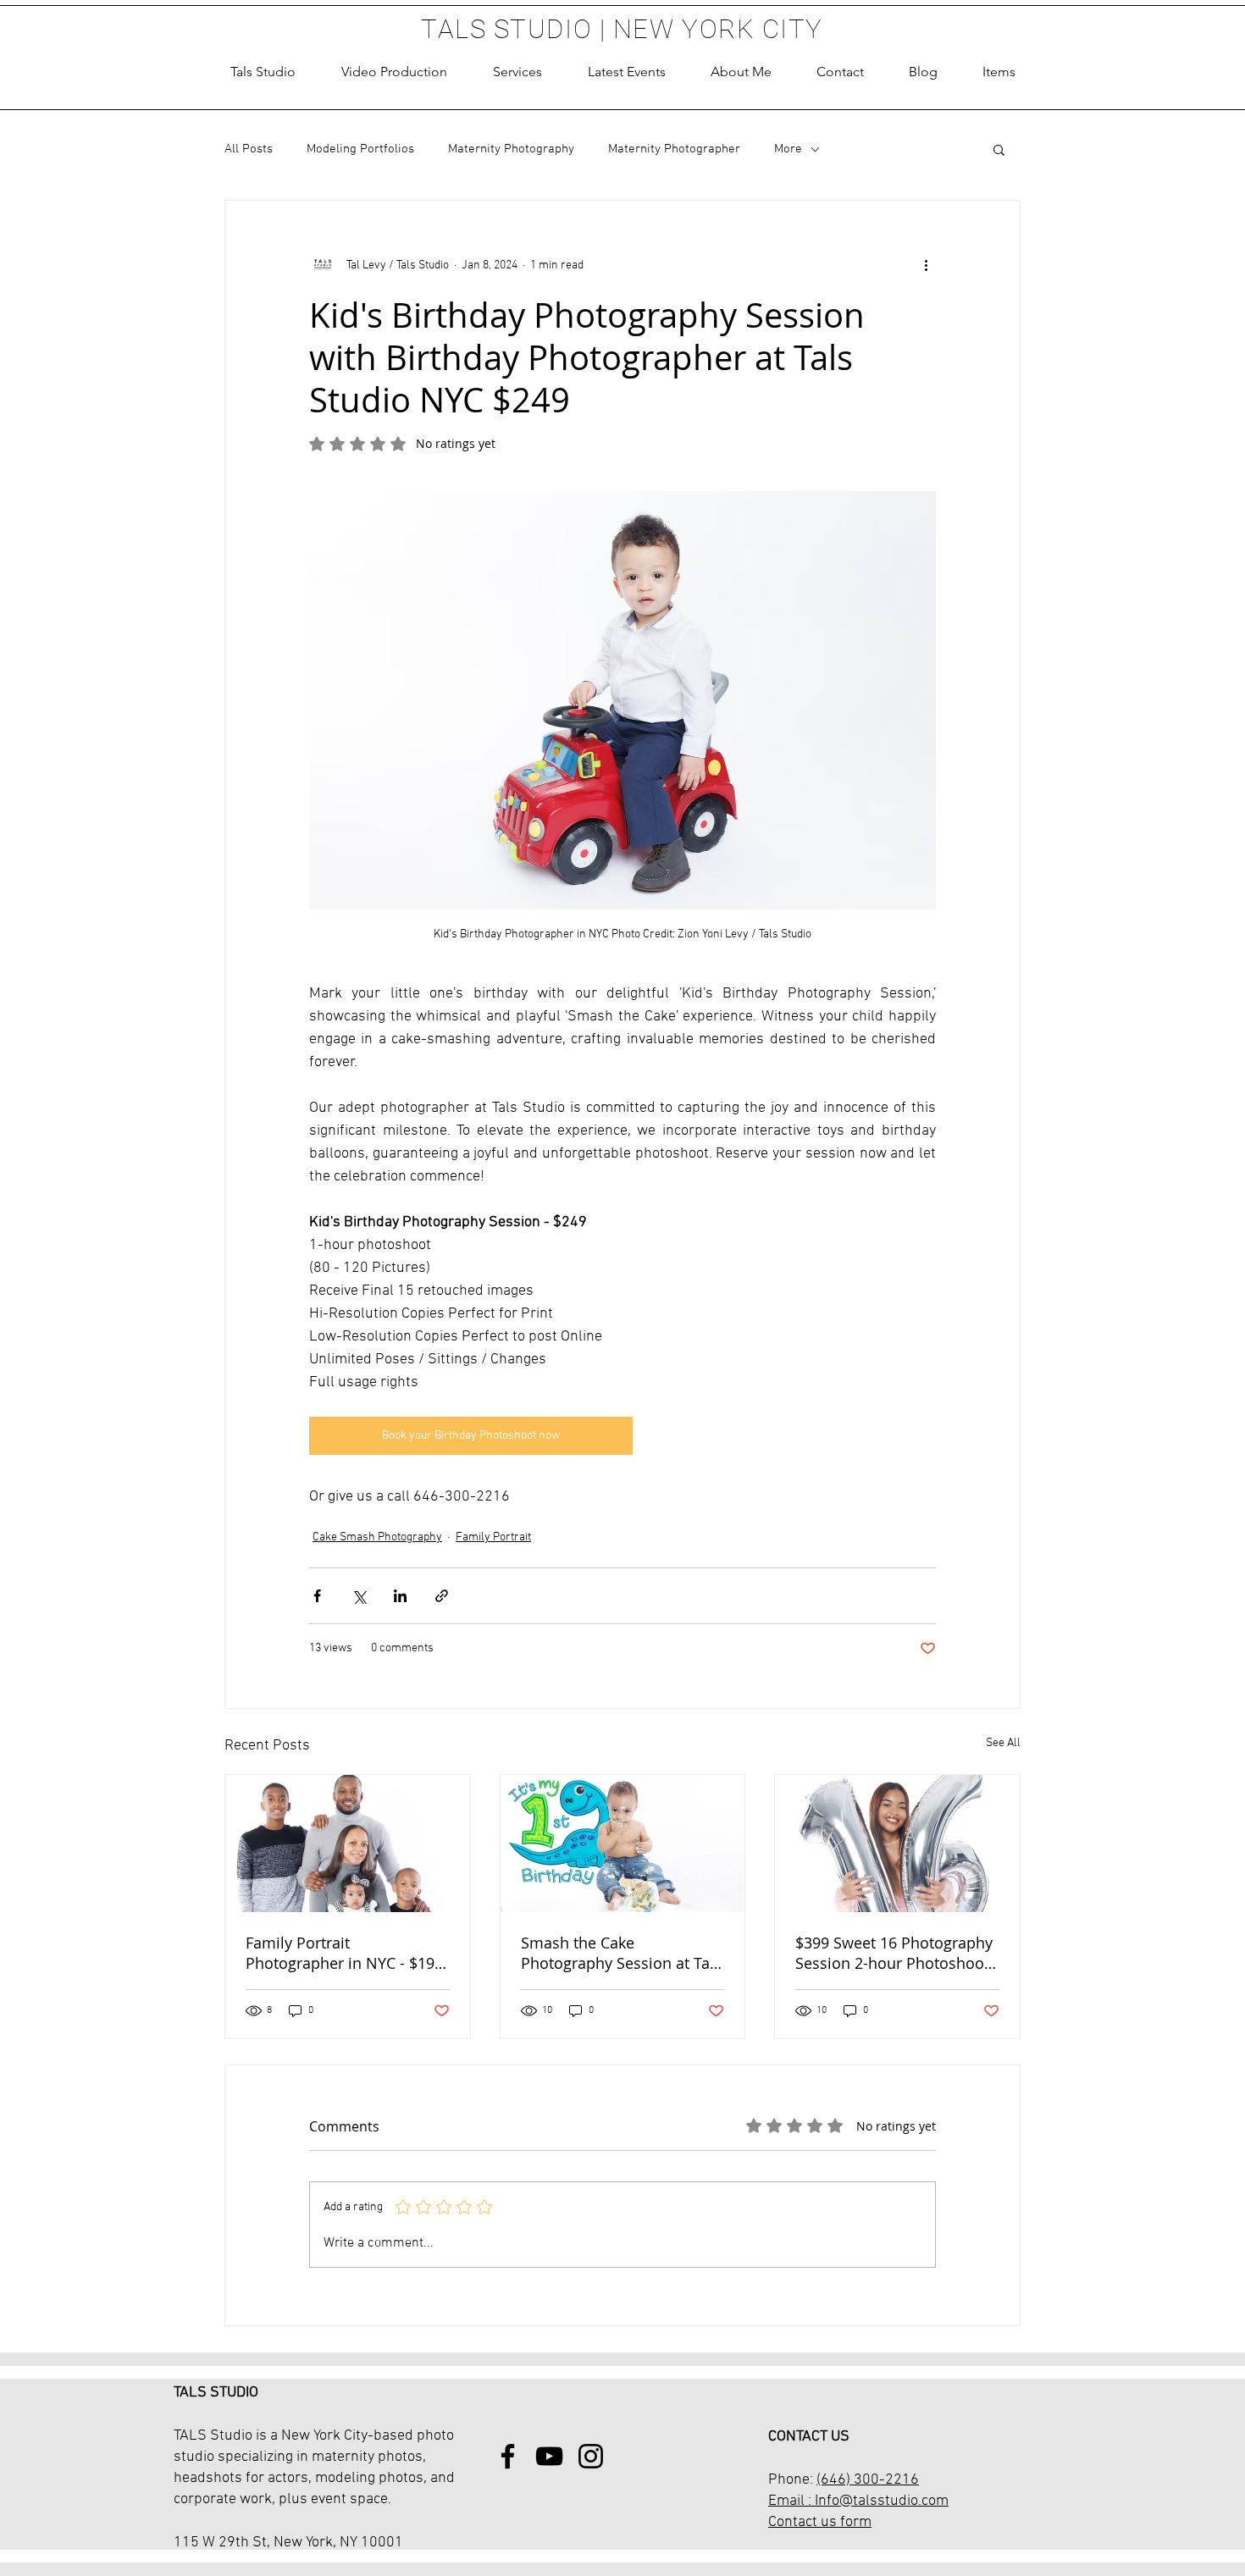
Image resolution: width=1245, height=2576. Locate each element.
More (788, 149)
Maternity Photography (511, 149)
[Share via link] (442, 1596)
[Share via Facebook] (317, 1596)
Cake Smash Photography (377, 1537)
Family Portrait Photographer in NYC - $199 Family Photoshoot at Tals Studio (344, 1953)
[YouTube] (549, 2456)
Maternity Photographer (674, 149)
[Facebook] (508, 2456)
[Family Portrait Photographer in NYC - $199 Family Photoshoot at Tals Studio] (348, 1844)
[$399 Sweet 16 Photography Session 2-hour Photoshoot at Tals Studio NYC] (897, 1844)
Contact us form (820, 2522)
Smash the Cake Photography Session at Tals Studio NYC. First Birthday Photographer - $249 (621, 1953)
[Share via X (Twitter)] (359, 1596)
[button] (517, 72)
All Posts (249, 149)
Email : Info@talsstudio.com (858, 2501)
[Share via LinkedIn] (400, 1596)
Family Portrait (493, 1537)
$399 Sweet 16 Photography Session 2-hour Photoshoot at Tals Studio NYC (894, 1953)
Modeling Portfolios (360, 149)
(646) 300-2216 (868, 2480)
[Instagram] (591, 2456)
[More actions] (926, 265)
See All (1003, 1743)
